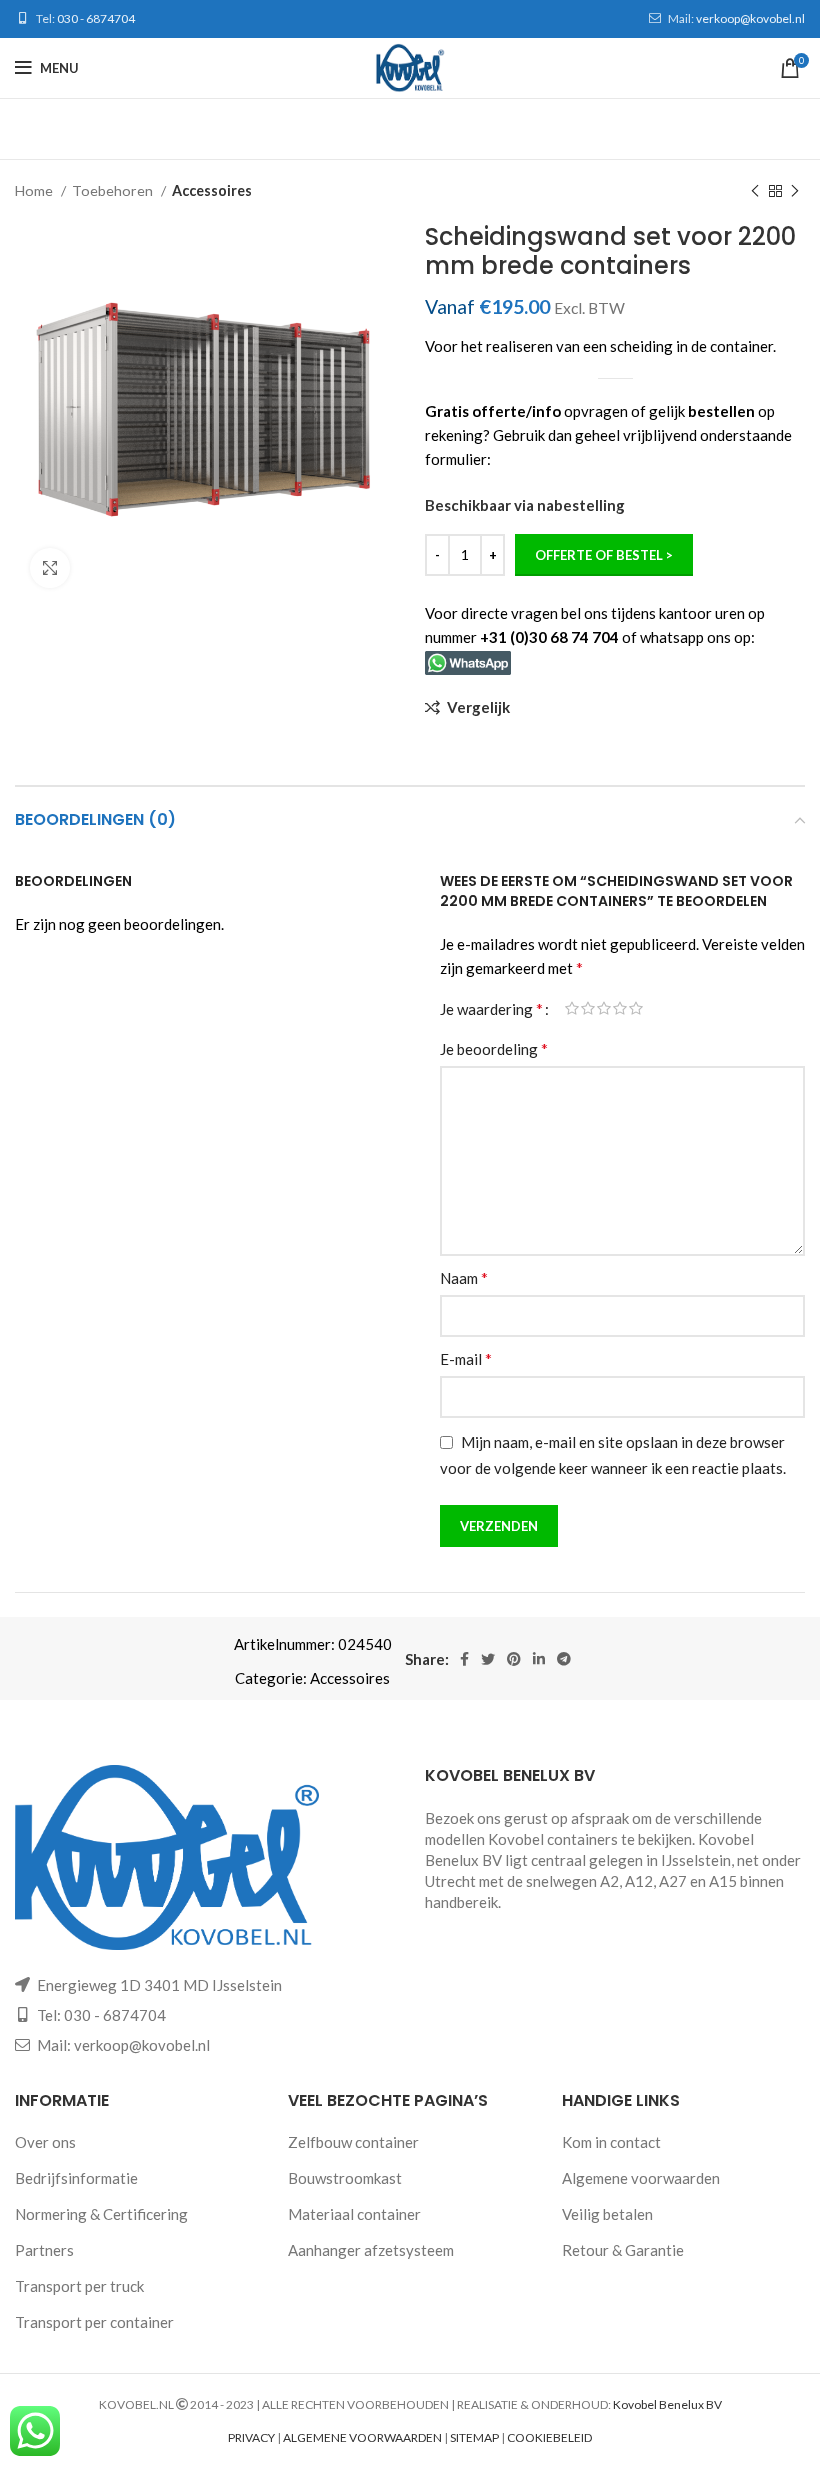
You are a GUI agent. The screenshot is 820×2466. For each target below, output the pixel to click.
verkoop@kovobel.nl (750, 18)
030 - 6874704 (96, 18)
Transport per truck (79, 2286)
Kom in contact (611, 2142)
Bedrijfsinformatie (76, 2178)
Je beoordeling (494, 1048)
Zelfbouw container (353, 2142)
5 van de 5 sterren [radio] (636, 1008)
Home (35, 190)
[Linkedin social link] (539, 1659)
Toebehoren (114, 190)
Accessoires (212, 190)
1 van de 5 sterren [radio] (572, 1008)
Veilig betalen (607, 2214)
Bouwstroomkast (345, 2178)
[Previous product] (755, 191)
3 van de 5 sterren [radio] (604, 1008)
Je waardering (491, 1009)
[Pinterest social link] (514, 1659)
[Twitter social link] (488, 1659)
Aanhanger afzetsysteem (371, 2250)
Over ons (45, 2142)
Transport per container (94, 2322)
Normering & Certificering (101, 2214)
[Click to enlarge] (50, 568)
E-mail (466, 1358)
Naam (464, 1277)
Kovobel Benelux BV (667, 2404)
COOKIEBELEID (549, 2437)
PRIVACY (251, 2437)
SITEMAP (474, 2437)
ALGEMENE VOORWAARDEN (362, 2437)
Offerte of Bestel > (604, 555)
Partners (44, 2250)
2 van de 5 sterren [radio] (588, 1008)
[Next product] (795, 191)
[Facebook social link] (464, 1659)
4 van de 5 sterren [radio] (620, 1008)
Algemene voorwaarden (641, 2178)
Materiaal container (354, 2214)
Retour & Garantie (623, 2250)
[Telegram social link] (564, 1659)
